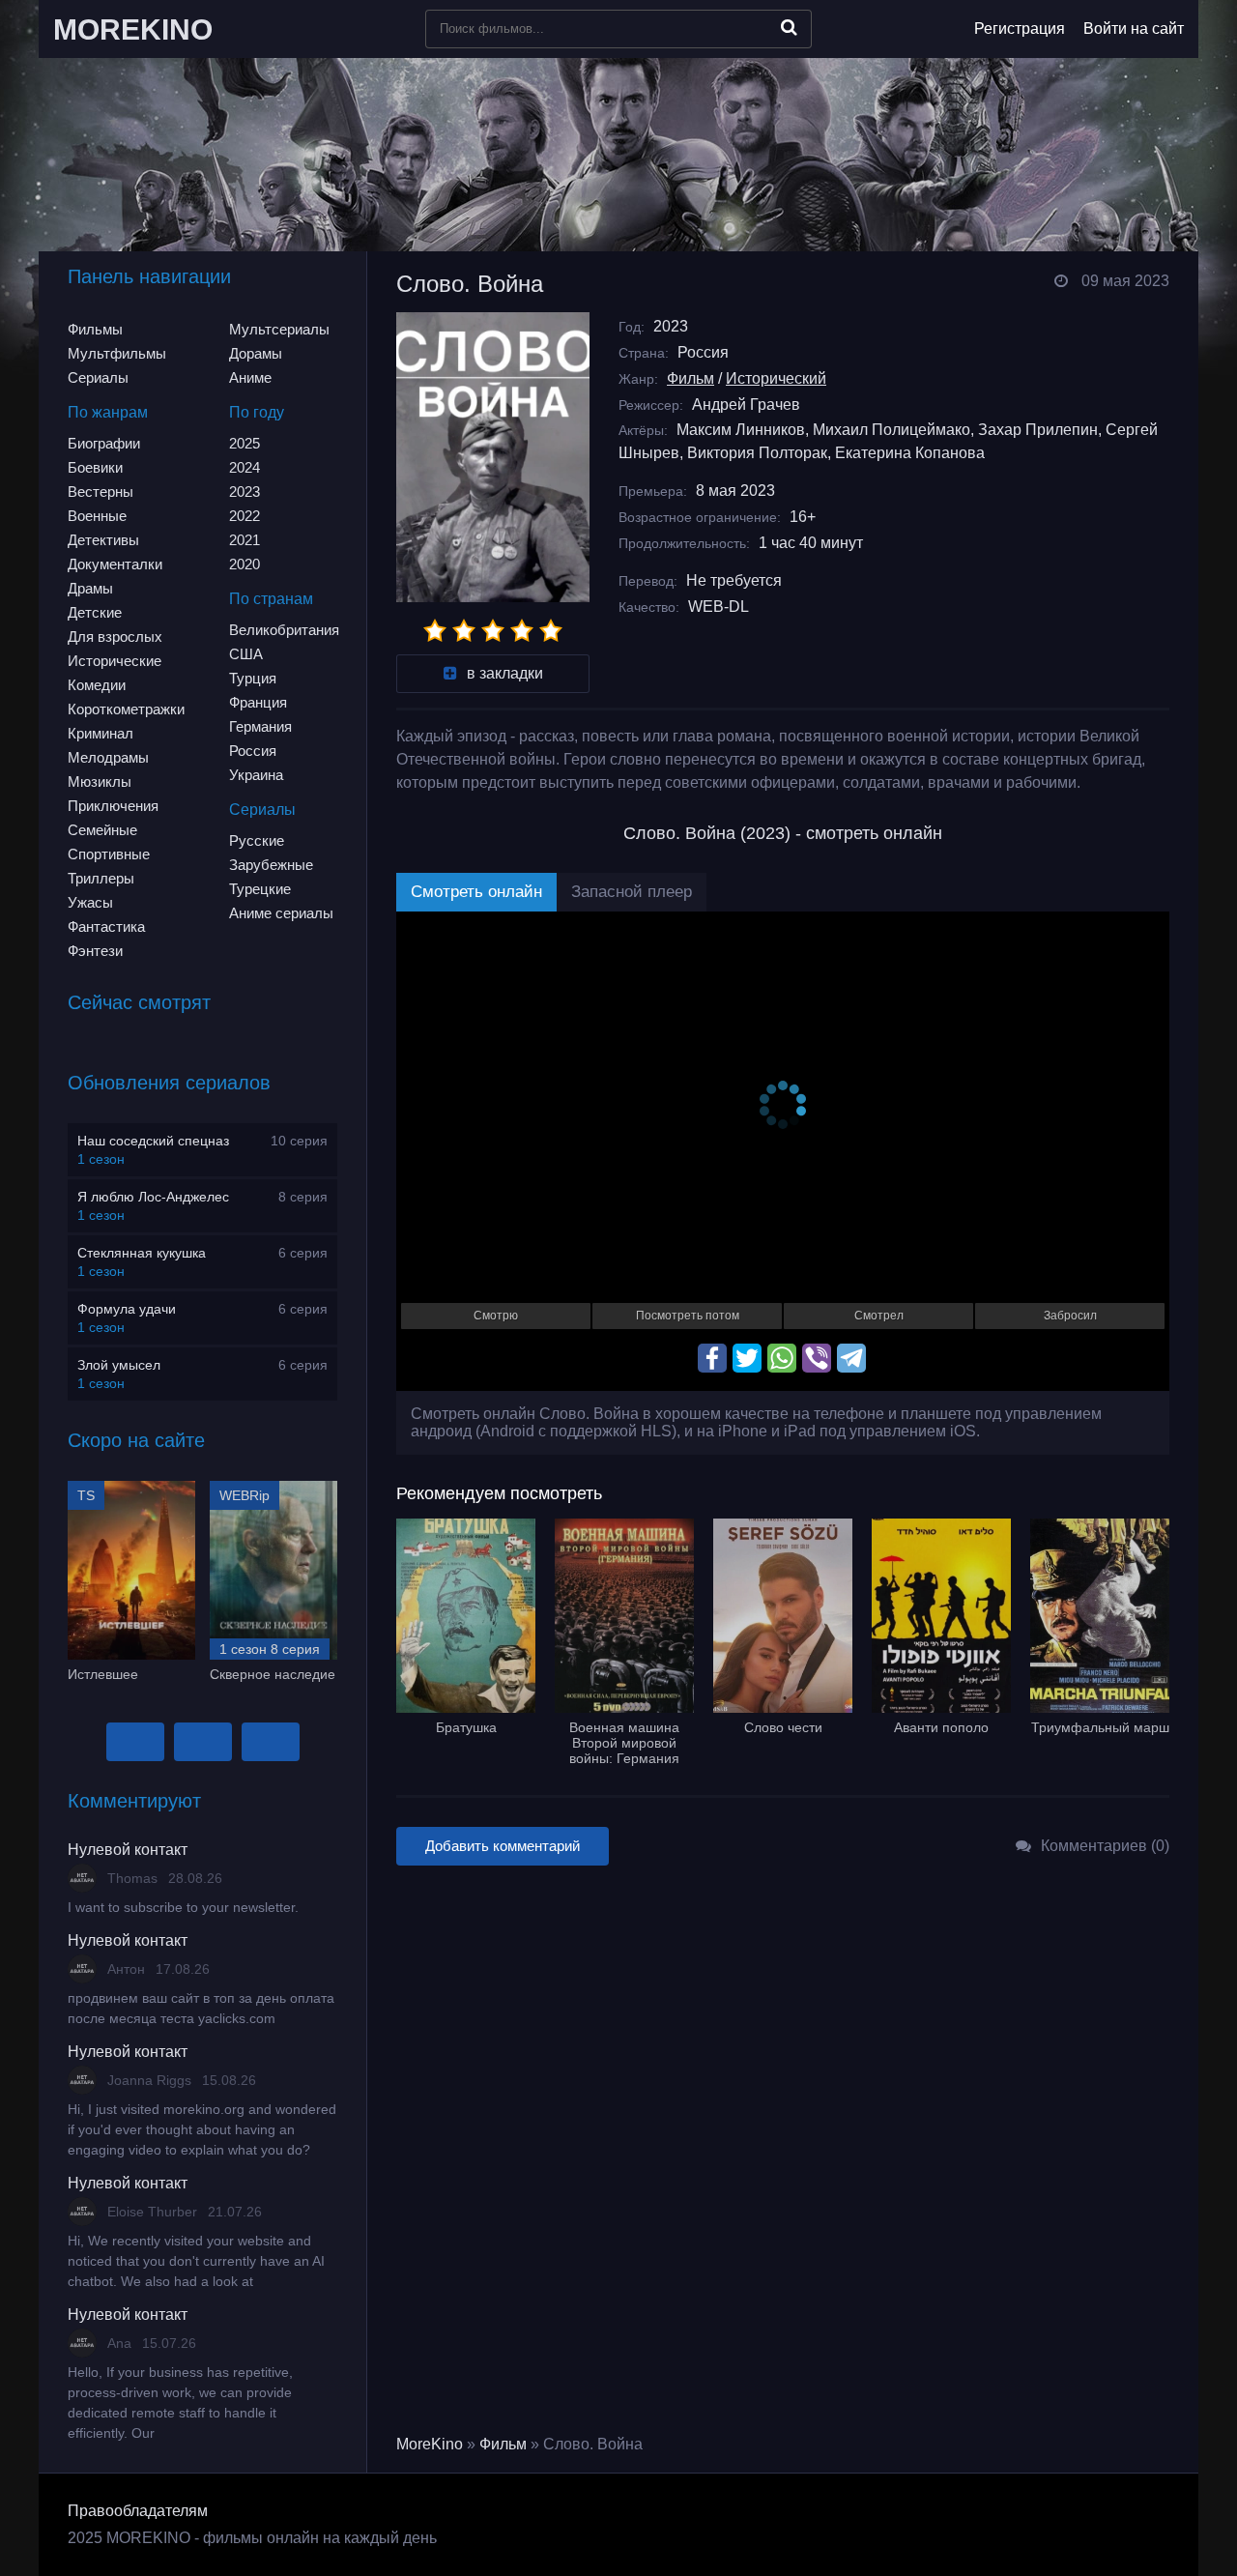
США (246, 654)
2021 (245, 540)
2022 (245, 516)
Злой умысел (119, 1365)
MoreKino (430, 2444)
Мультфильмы (117, 353)
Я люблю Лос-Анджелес (153, 1197)
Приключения (113, 806)
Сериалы (98, 377)
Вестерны (101, 492)
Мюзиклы (100, 781)
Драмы (90, 588)
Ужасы (90, 902)
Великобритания (284, 630)
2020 (245, 564)
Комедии (97, 685)
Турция (253, 678)
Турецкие (260, 889)
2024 (245, 467)
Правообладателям (138, 2511)
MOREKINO (133, 29)
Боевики (95, 467)
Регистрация (1020, 29)
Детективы (103, 540)
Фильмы (95, 329)
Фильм (690, 378)
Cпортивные (109, 854)
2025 (245, 443)
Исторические (115, 661)
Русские (257, 840)
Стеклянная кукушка (142, 1253)
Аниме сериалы (281, 913)
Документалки (115, 564)
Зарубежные (271, 865)
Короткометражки (126, 709)
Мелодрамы (108, 757)
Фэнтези (95, 951)
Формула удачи (127, 1309)
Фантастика (106, 926)
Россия (253, 751)
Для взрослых (115, 637)
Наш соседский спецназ (153, 1141)
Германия (260, 726)
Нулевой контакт (128, 1850)
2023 (245, 492)
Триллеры (101, 878)
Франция (258, 702)
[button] (135, 1742)
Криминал (101, 733)
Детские (95, 612)
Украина (256, 775)
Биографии (104, 443)
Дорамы (256, 353)
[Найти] (789, 27)
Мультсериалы (279, 329)
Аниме (250, 377)
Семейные (102, 830)
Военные (97, 516)
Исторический (776, 378)
